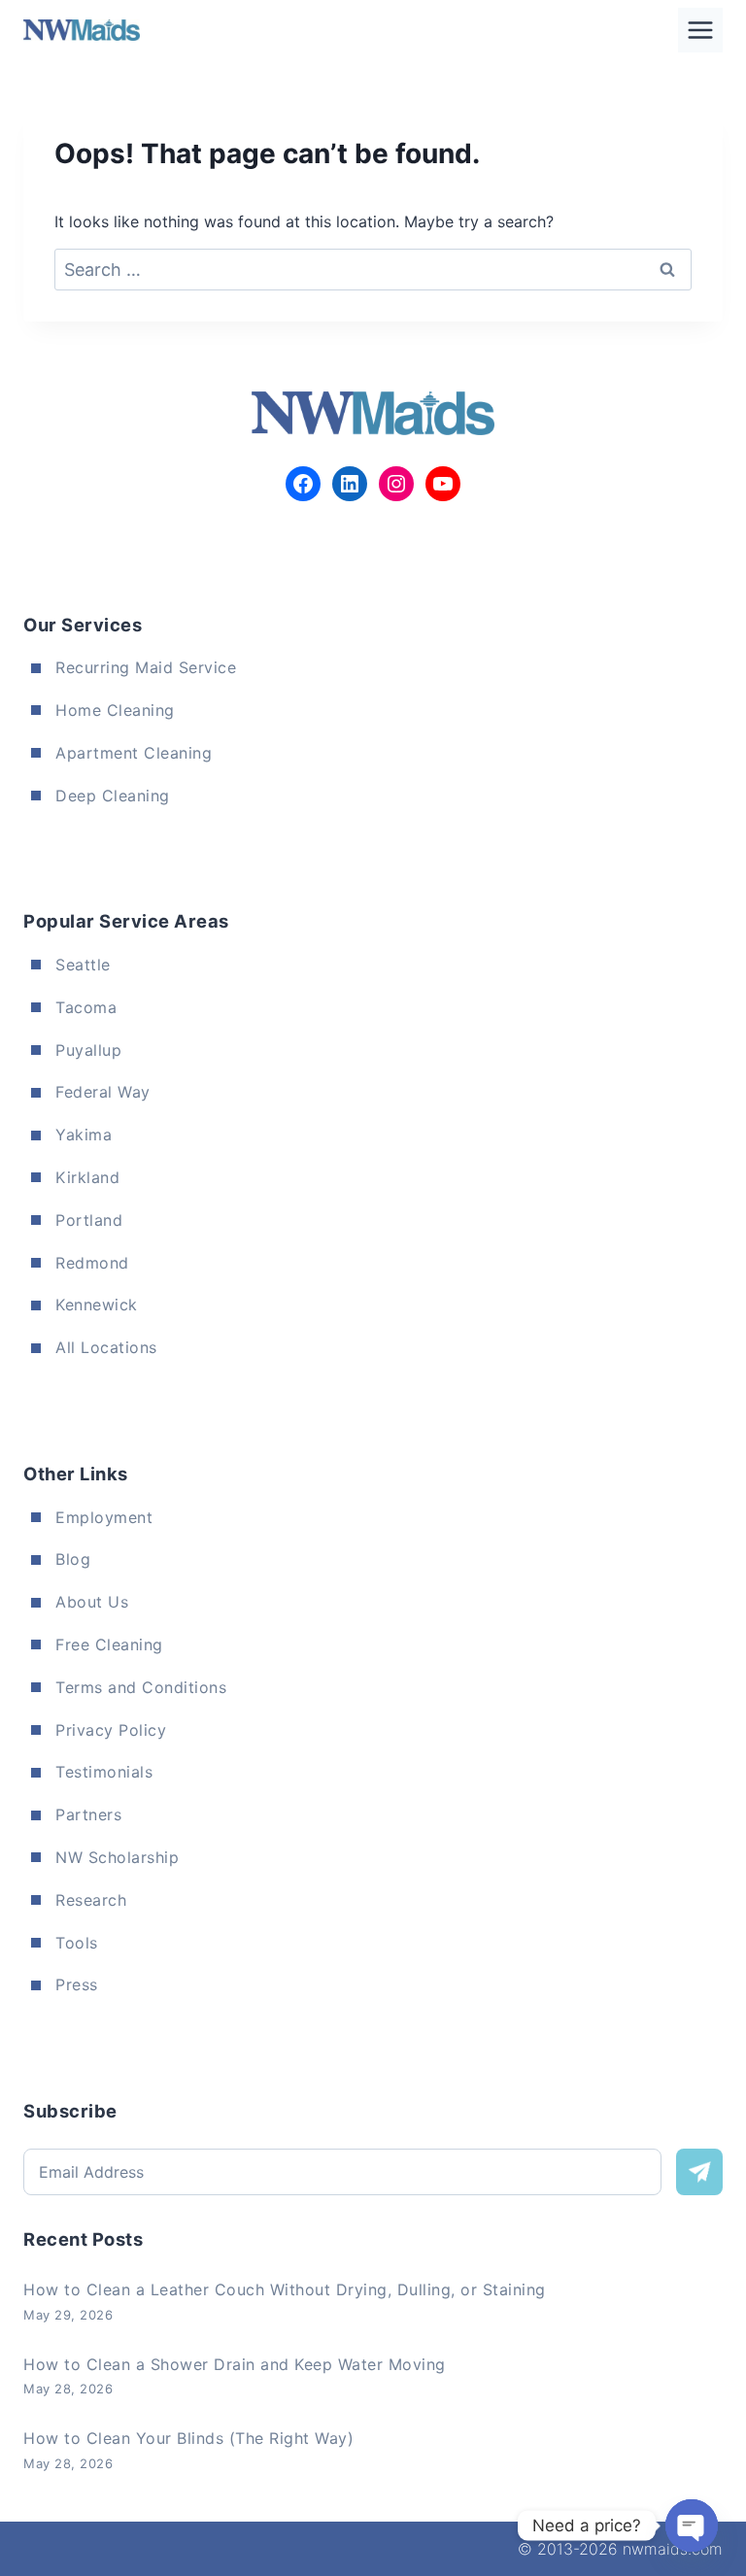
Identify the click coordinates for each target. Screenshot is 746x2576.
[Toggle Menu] (700, 30)
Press (77, 1984)
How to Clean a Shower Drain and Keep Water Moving (235, 2364)
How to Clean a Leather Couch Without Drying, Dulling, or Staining (285, 2289)
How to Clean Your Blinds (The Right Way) (188, 2438)
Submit (699, 2172)
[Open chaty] (692, 2525)
